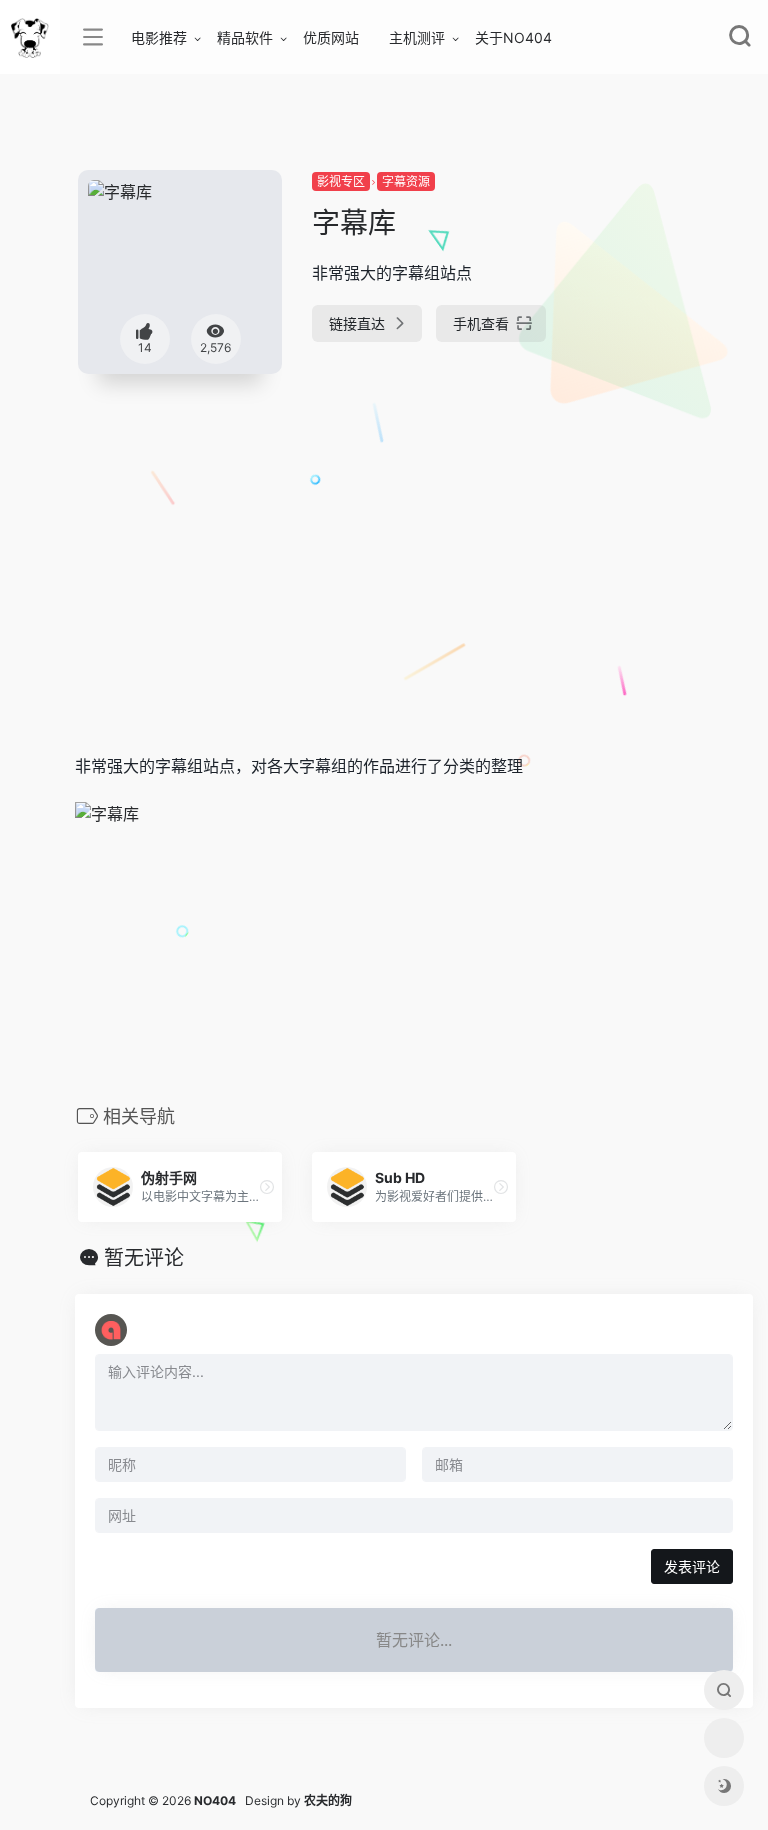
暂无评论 (144, 1258)
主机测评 (417, 37)
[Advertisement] (334, 538)
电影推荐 (159, 37)
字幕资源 (406, 181)
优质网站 (331, 37)
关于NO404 (513, 37)
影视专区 (341, 181)
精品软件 (245, 37)
